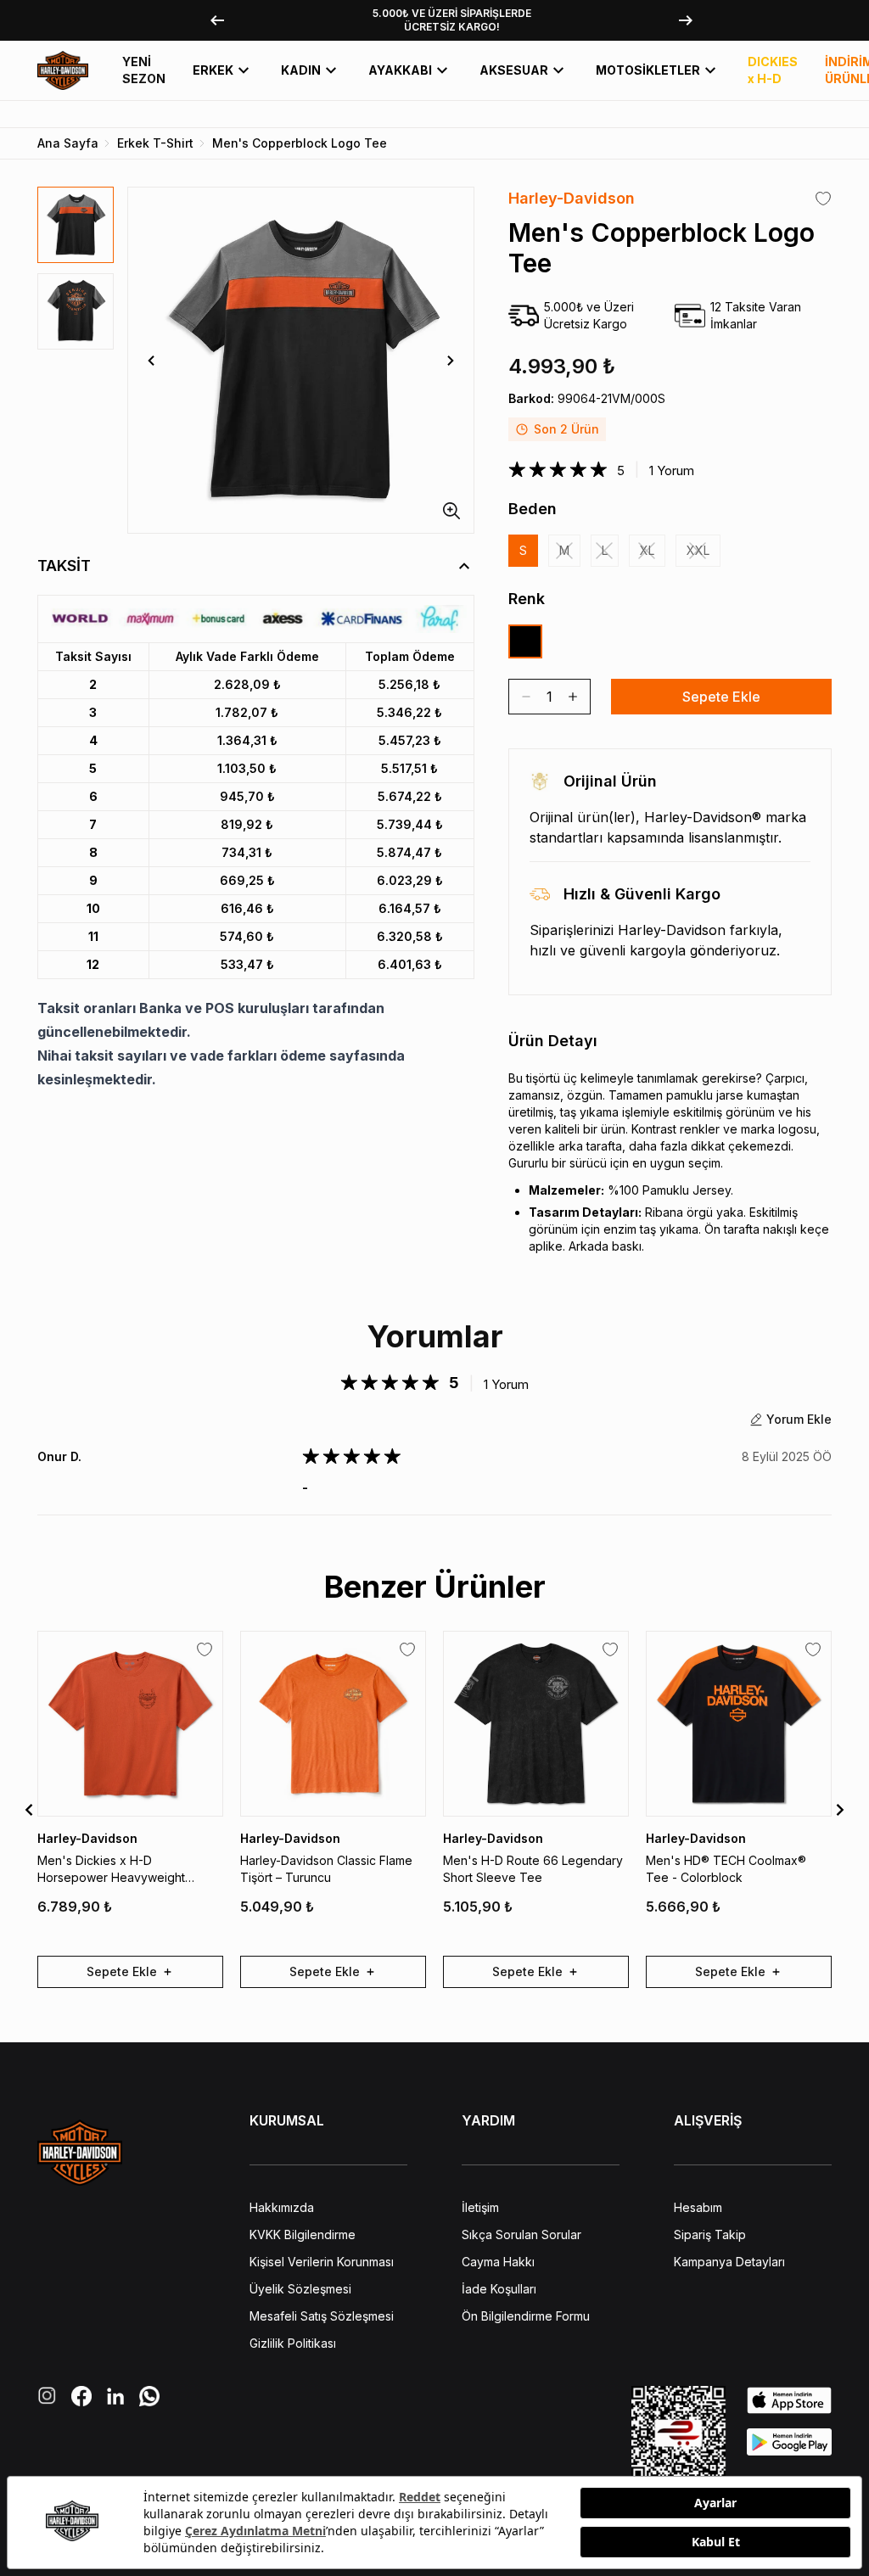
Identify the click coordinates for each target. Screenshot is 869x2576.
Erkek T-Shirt (155, 143)
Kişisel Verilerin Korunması (322, 2262)
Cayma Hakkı (498, 2262)
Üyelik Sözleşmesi (300, 2289)
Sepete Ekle (721, 697)
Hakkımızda (282, 2207)
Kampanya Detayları (729, 2262)
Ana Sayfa (68, 143)
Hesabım (698, 2207)
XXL (698, 550)
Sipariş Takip (710, 2234)
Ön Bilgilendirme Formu (526, 2316)
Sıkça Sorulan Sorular (521, 2234)
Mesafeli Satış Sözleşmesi (322, 2316)
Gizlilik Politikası (293, 2343)
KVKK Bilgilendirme (303, 2234)
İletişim (480, 2207)
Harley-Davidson (572, 198)
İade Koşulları (499, 2289)
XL (647, 550)
